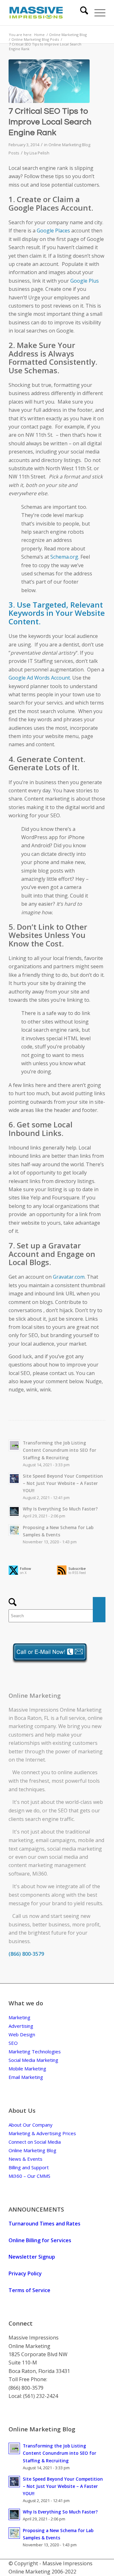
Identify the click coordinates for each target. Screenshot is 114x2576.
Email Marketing (26, 2077)
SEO (63, 1810)
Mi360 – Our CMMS (29, 2176)
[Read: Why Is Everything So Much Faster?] (14, 1511)
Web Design (22, 2034)
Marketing (19, 2017)
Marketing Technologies (35, 2051)
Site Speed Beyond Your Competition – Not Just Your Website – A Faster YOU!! (63, 1483)
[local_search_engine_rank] (49, 81)
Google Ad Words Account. (40, 678)
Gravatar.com (69, 1277)
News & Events (25, 2159)
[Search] (81, 13)
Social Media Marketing (33, 2060)
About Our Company (31, 2125)
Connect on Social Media (35, 2142)
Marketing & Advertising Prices (42, 2133)
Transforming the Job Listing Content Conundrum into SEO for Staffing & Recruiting (60, 1450)
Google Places (53, 231)
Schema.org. (65, 557)
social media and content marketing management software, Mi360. (48, 1865)
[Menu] (97, 13)
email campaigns (56, 1840)
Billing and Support (29, 2167)
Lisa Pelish (39, 153)
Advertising (21, 2026)
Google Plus (85, 281)
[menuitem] (81, 13)
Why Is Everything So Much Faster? (60, 1509)
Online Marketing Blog (32, 2150)
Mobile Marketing (27, 2069)
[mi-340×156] (47, 13)
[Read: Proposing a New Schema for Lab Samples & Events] (14, 1530)
